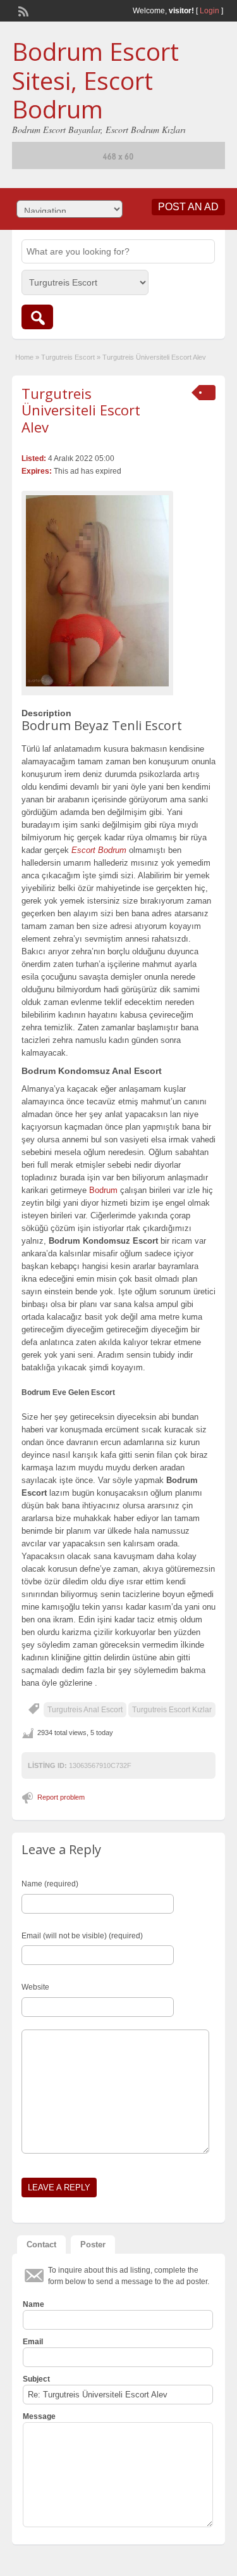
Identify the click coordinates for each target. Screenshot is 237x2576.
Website (35, 1987)
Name (33, 2304)
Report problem (61, 1797)
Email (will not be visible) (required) (82, 1936)
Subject (36, 2379)
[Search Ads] (37, 317)
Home (24, 357)
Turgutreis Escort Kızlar (172, 1710)
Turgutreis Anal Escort (85, 1710)
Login (210, 11)
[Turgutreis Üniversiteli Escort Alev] (97, 590)
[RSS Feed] (22, 10)
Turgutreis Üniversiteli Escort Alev (81, 410)
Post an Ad (188, 207)
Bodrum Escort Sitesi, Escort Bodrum (95, 80)
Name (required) (50, 1884)
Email (33, 2342)
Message (39, 2416)
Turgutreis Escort (68, 357)
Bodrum (103, 1190)
